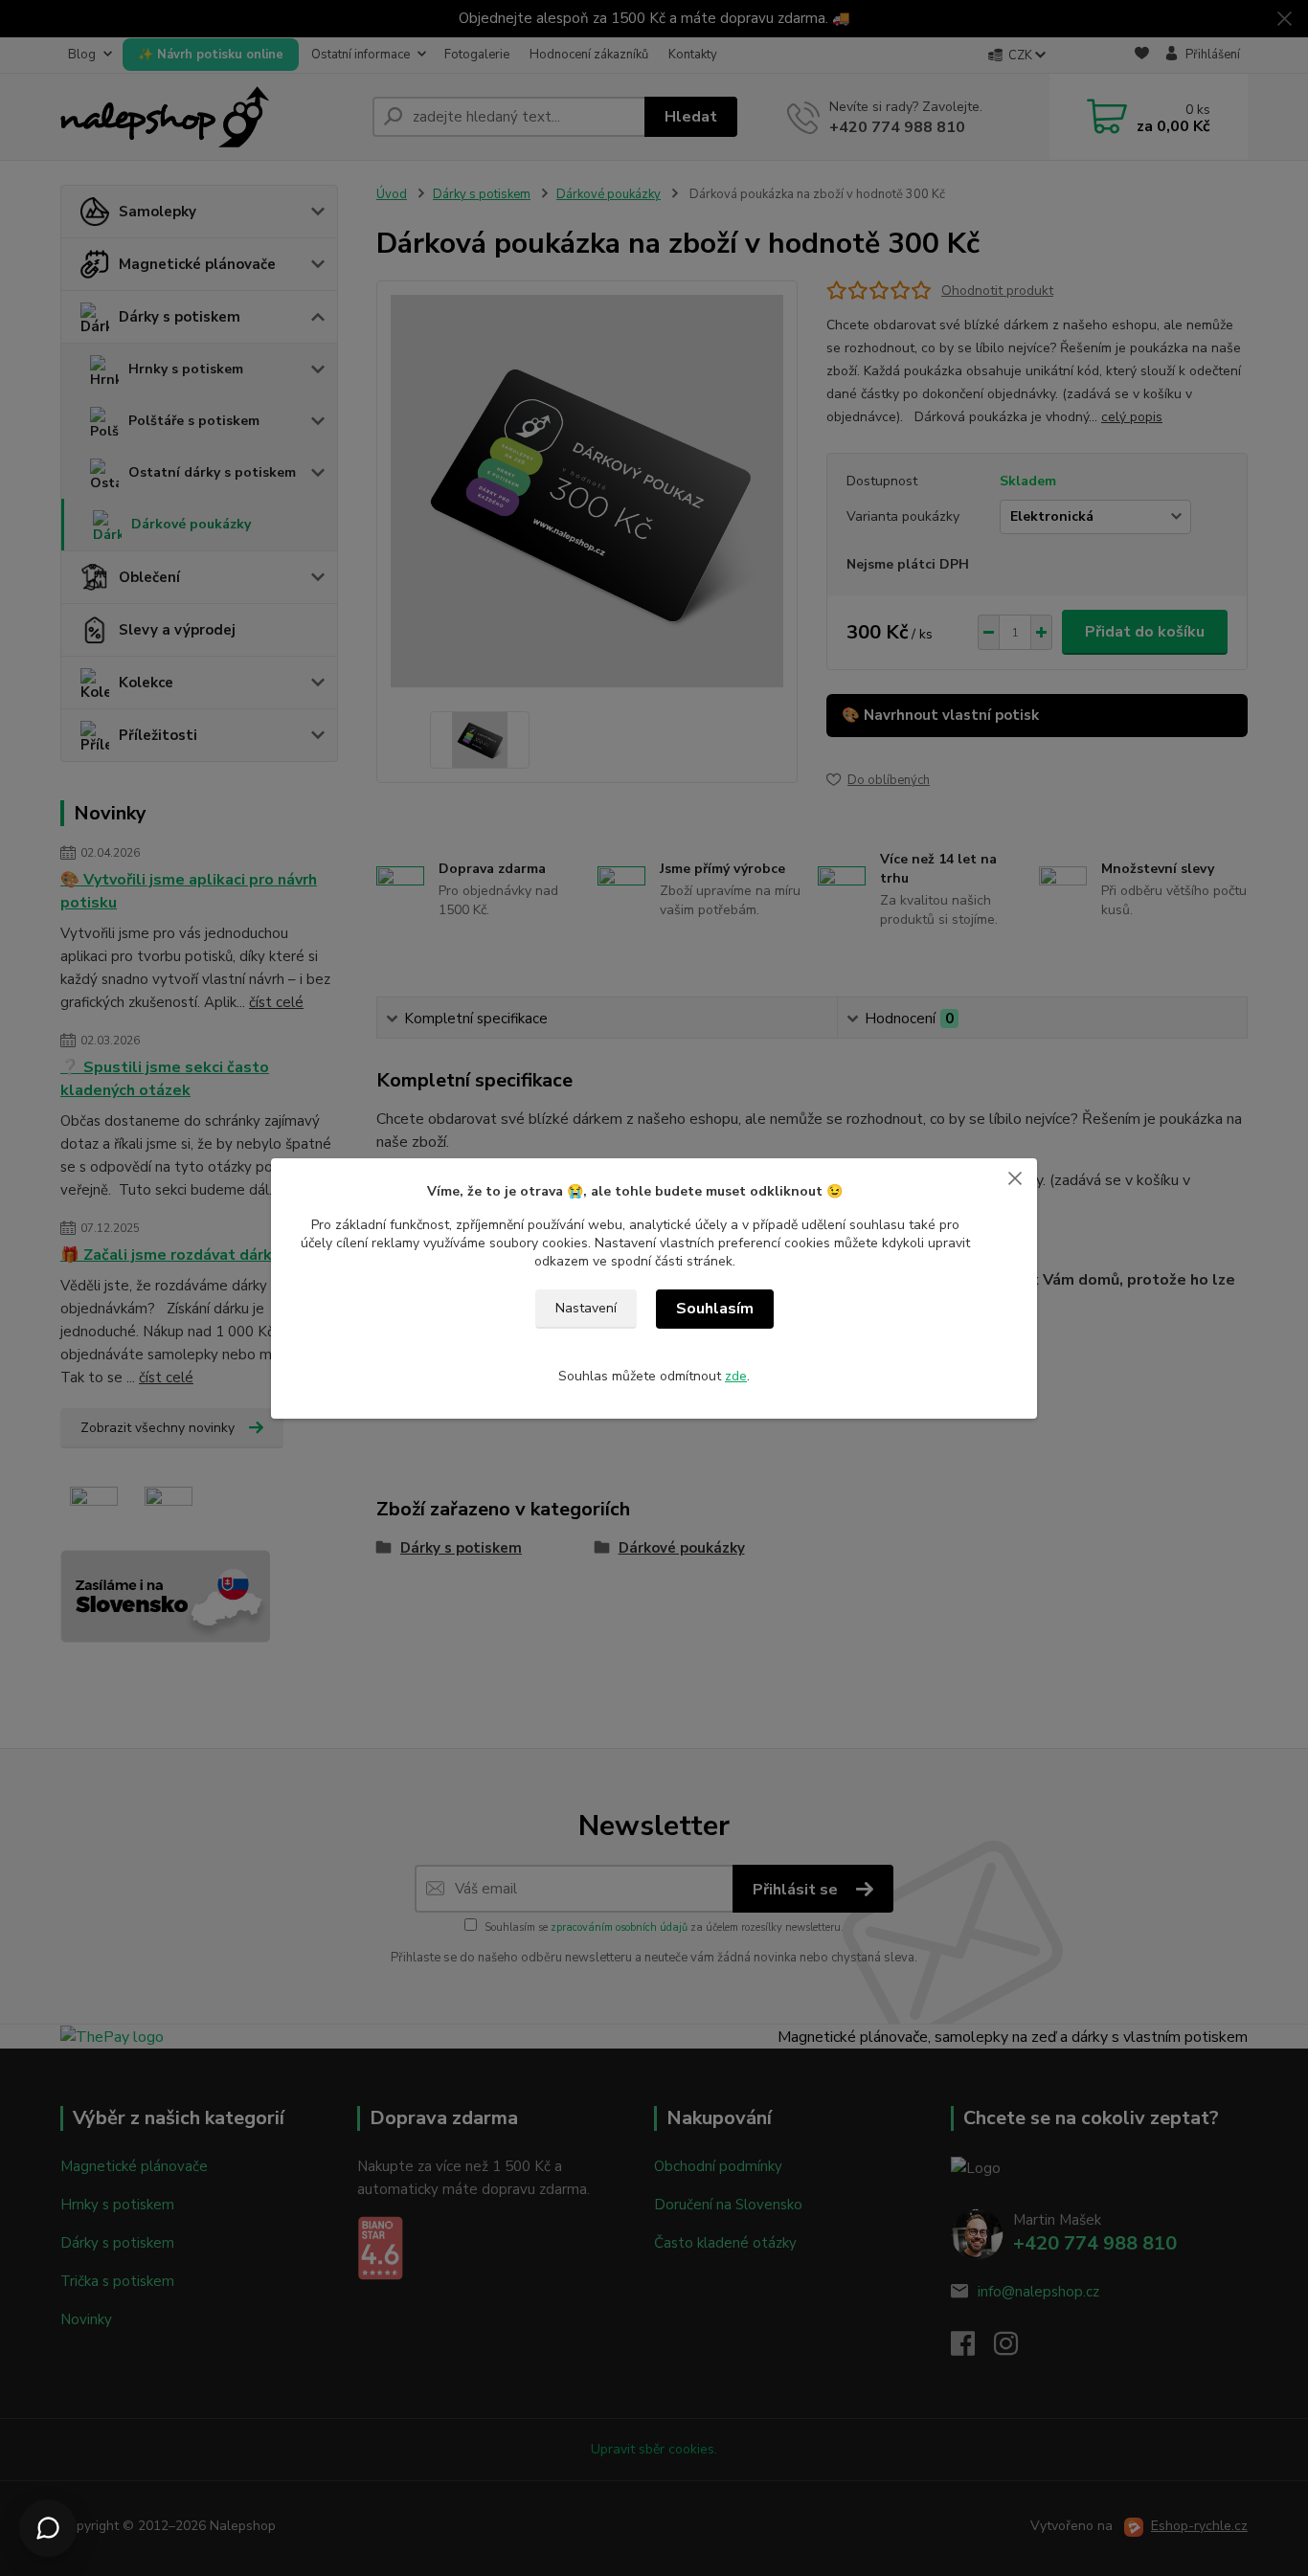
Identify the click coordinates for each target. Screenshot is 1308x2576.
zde (736, 1376)
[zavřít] (1015, 1177)
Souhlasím (715, 1309)
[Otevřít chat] (48, 2528)
